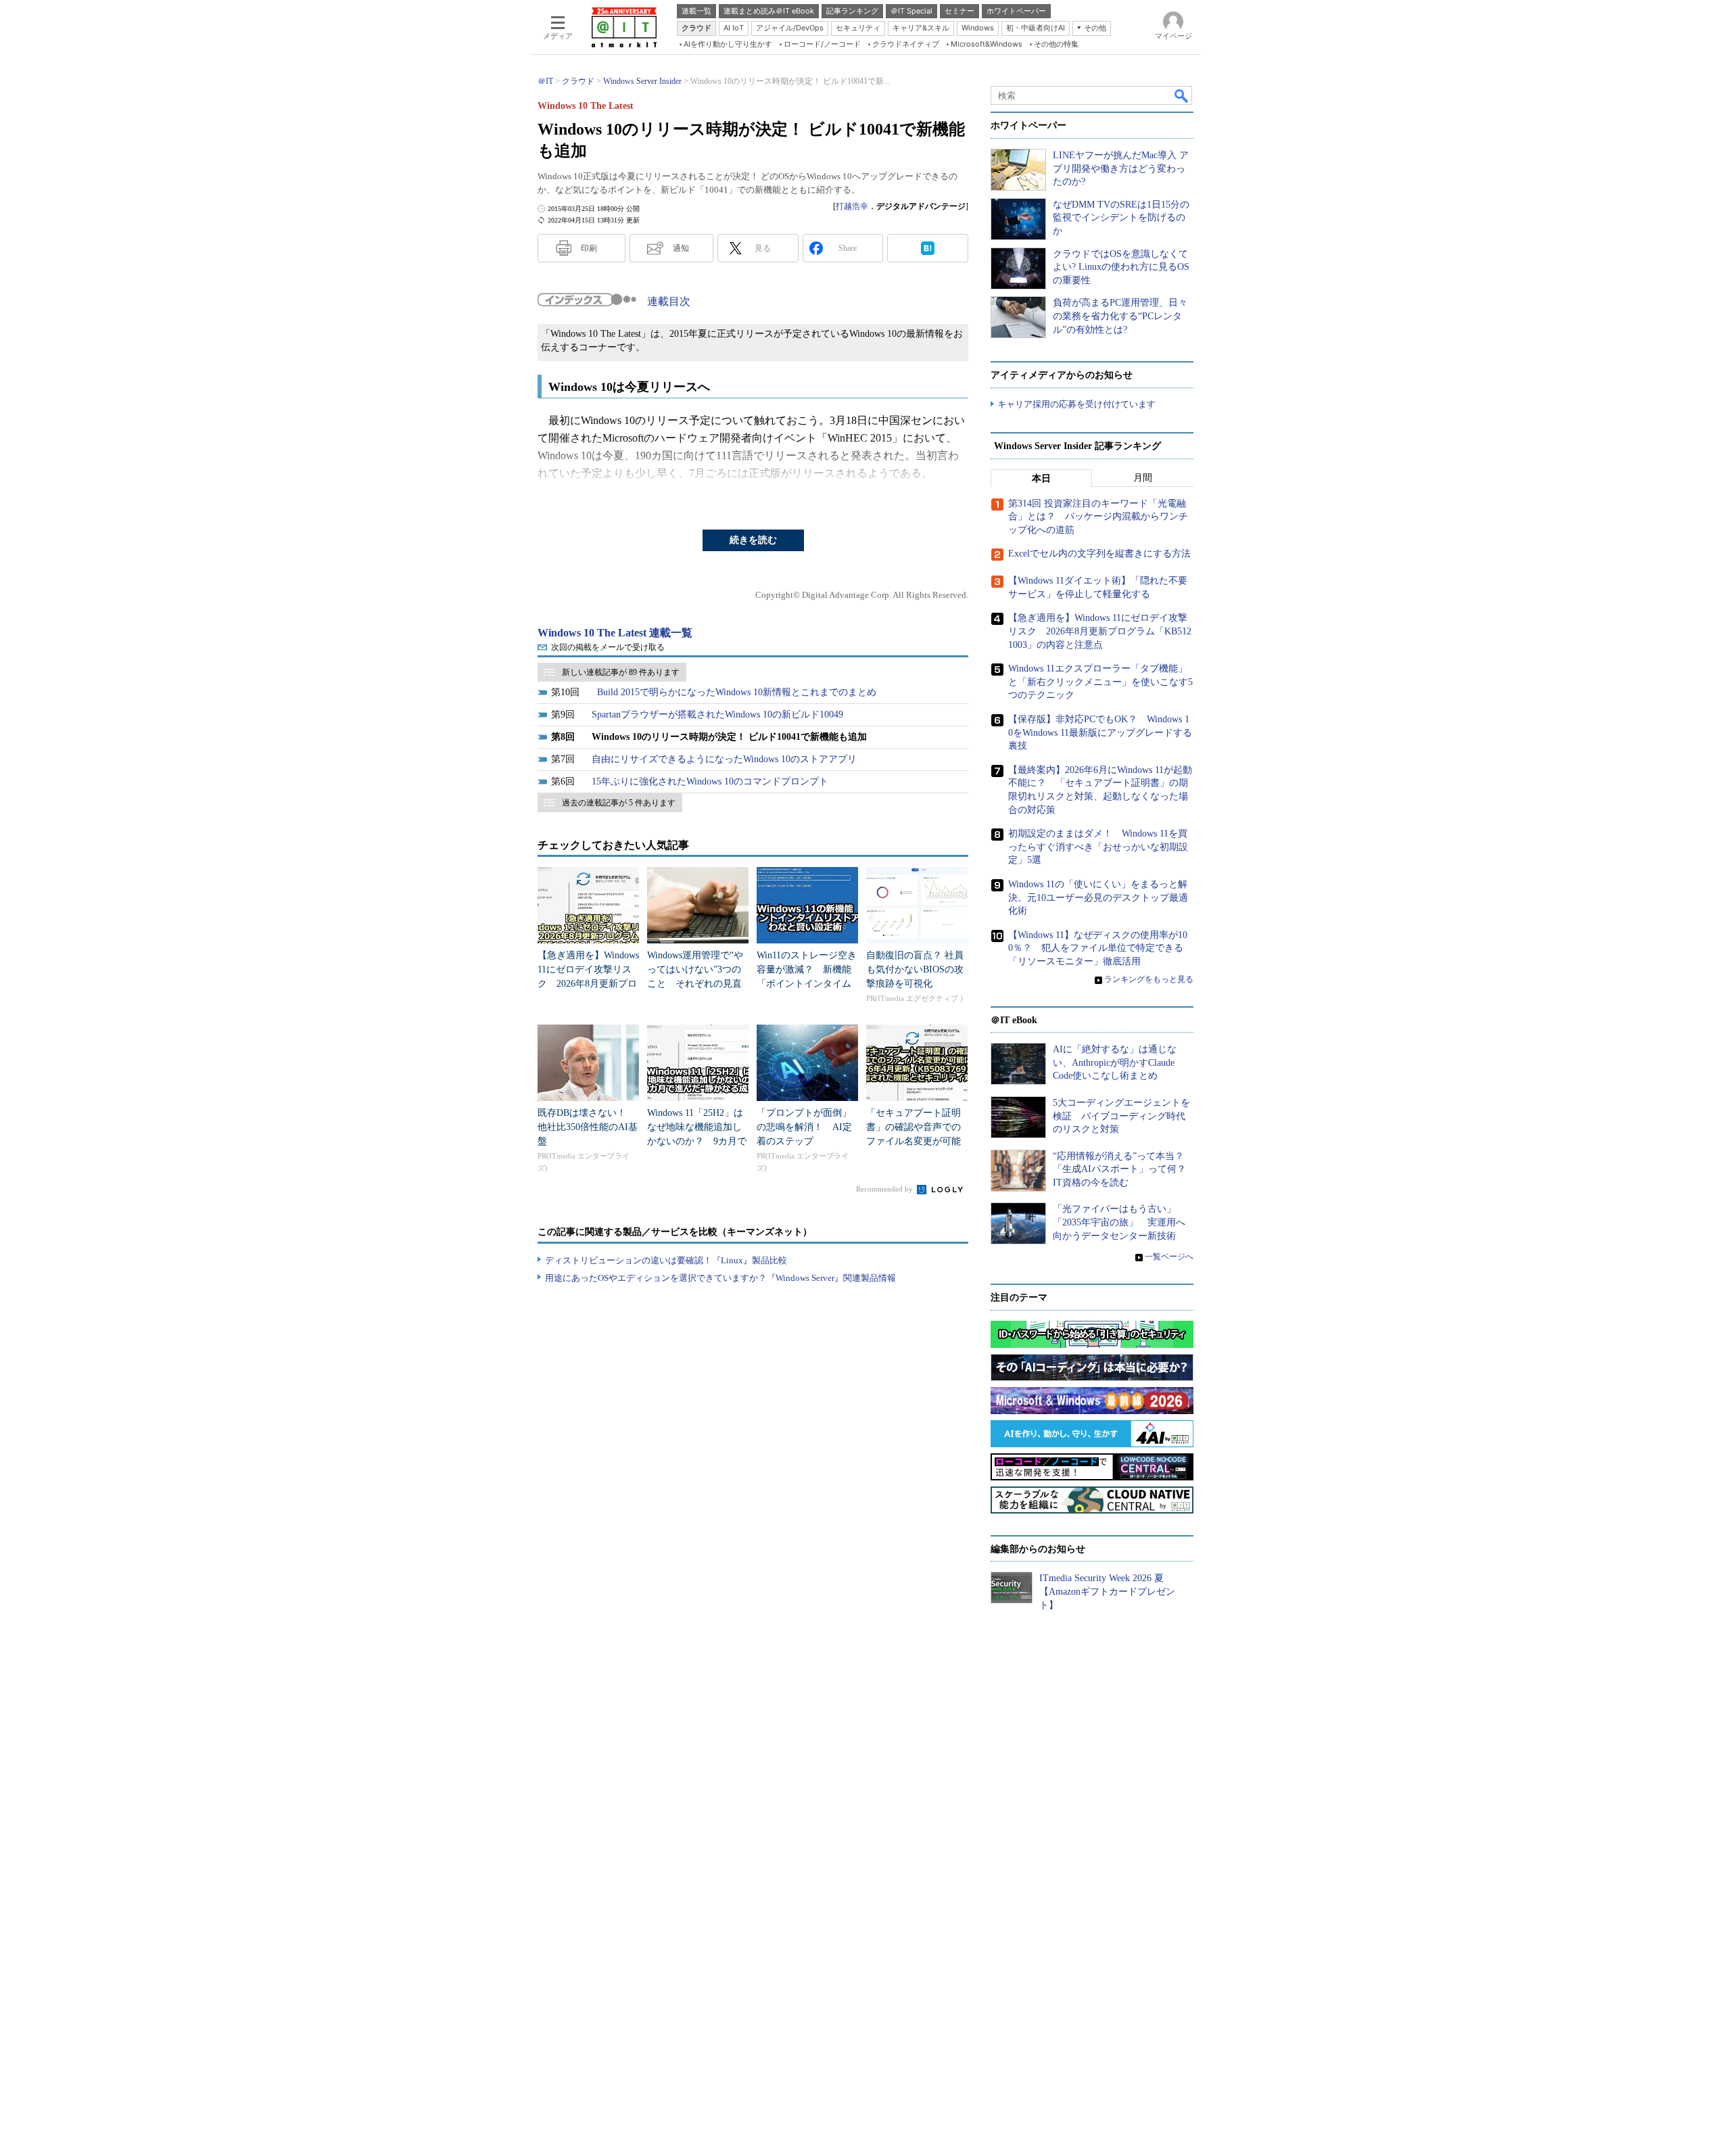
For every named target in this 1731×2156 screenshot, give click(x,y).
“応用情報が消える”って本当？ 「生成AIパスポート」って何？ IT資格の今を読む (1124, 1169)
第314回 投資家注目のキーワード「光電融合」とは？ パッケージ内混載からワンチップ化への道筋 (1098, 517)
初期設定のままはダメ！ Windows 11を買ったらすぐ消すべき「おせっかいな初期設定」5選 (1098, 847)
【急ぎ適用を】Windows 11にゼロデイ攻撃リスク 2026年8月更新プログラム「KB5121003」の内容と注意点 (588, 984)
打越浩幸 (852, 206)
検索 (1182, 95)
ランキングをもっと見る (1149, 979)
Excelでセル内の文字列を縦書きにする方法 (1099, 554)
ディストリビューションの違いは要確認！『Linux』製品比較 (666, 1260)
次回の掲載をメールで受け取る (608, 647)
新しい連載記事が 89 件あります (621, 672)
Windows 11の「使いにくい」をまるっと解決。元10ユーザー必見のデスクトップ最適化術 (1098, 897)
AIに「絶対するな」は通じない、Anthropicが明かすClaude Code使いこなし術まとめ (1115, 1062)
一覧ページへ (1169, 1257)
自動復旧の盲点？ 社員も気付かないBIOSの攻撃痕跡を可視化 (915, 969)
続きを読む (753, 540)
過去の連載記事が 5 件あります (619, 803)
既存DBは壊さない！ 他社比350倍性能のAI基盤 (588, 1127)
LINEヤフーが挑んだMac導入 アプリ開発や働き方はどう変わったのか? (1121, 168)
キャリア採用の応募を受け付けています (1076, 404)
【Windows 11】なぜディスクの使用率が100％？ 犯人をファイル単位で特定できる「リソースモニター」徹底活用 (1098, 948)
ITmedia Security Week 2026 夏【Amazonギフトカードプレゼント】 (1107, 1591)
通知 (681, 248)
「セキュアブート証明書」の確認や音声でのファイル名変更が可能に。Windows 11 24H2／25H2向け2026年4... (916, 1141)
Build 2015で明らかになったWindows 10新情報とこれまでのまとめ (737, 692)
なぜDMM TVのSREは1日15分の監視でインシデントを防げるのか (1121, 218)
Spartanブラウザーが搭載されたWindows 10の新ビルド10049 (717, 714)
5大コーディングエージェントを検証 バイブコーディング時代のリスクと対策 (1121, 1116)
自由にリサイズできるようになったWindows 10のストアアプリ (724, 759)
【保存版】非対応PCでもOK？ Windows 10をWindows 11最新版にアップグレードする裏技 (1100, 732)
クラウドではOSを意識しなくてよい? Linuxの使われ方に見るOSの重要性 (1121, 267)
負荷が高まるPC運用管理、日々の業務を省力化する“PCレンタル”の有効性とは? (1120, 316)
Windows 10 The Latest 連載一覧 (615, 633)
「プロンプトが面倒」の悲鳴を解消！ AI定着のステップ (804, 1127)
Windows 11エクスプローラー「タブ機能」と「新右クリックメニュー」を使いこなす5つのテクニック (1100, 682)
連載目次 (669, 301)
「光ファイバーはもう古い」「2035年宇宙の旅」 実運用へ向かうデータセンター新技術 (1119, 1222)
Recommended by (885, 1189)
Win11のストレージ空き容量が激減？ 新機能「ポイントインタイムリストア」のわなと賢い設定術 (807, 984)
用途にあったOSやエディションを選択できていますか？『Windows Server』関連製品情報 (720, 1278)
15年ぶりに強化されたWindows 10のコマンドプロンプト (710, 781)
